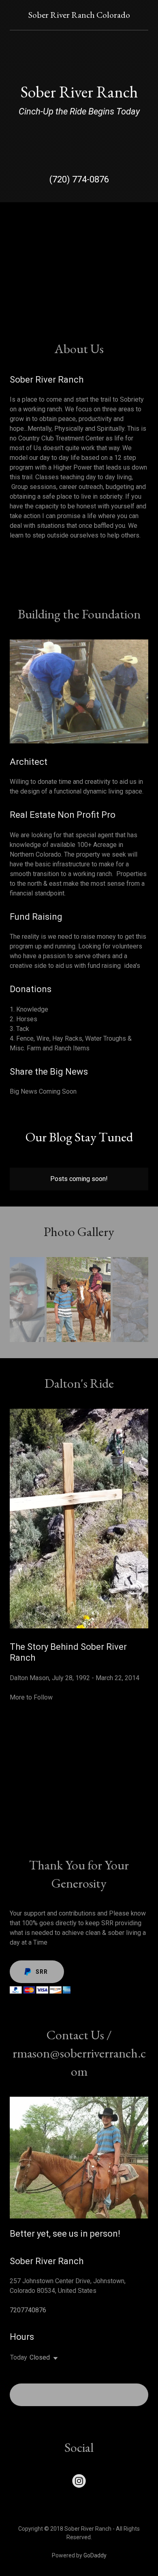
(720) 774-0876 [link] (79, 179)
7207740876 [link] (28, 2310)
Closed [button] (40, 2357)
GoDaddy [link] (95, 2555)
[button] (54, 2358)
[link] (79, 16)
